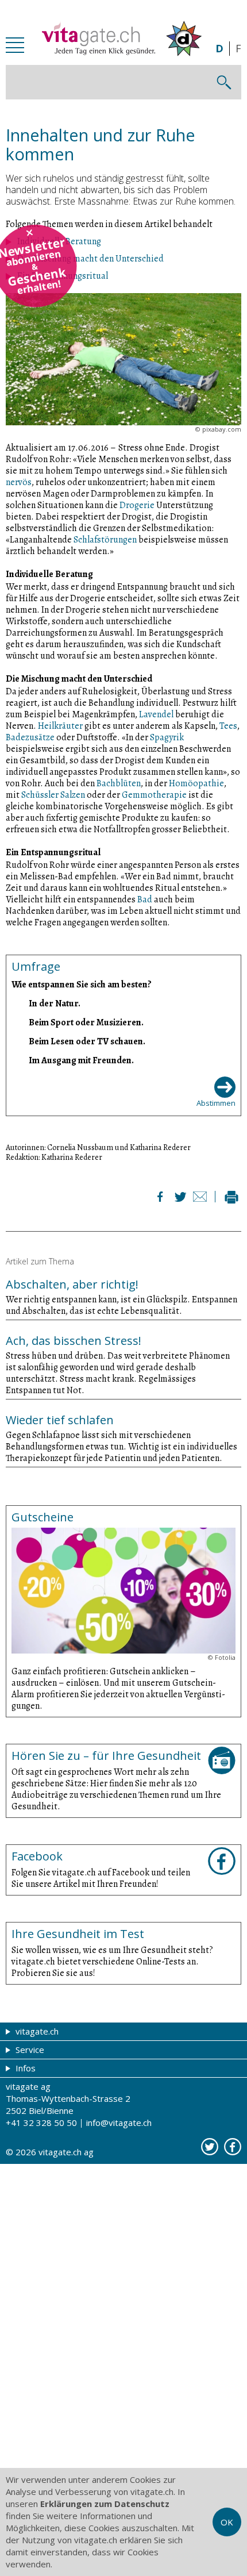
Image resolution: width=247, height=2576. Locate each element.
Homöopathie (196, 783)
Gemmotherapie (154, 795)
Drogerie (137, 505)
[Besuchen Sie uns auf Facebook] (233, 2147)
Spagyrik (167, 737)
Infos (24, 2068)
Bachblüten (119, 783)
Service (29, 2050)
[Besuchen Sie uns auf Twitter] (210, 2147)
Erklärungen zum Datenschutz (105, 2504)
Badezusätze (30, 737)
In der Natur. (55, 1003)
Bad (145, 899)
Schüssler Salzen (53, 795)
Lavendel (156, 714)
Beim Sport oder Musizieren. (86, 1022)
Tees (228, 726)
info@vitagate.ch (119, 2123)
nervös (19, 482)
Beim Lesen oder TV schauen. (87, 1041)
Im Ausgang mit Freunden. (81, 1060)
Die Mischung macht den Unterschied (90, 259)
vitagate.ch (36, 2031)
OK (227, 2522)
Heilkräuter (60, 726)
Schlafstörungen (105, 540)
